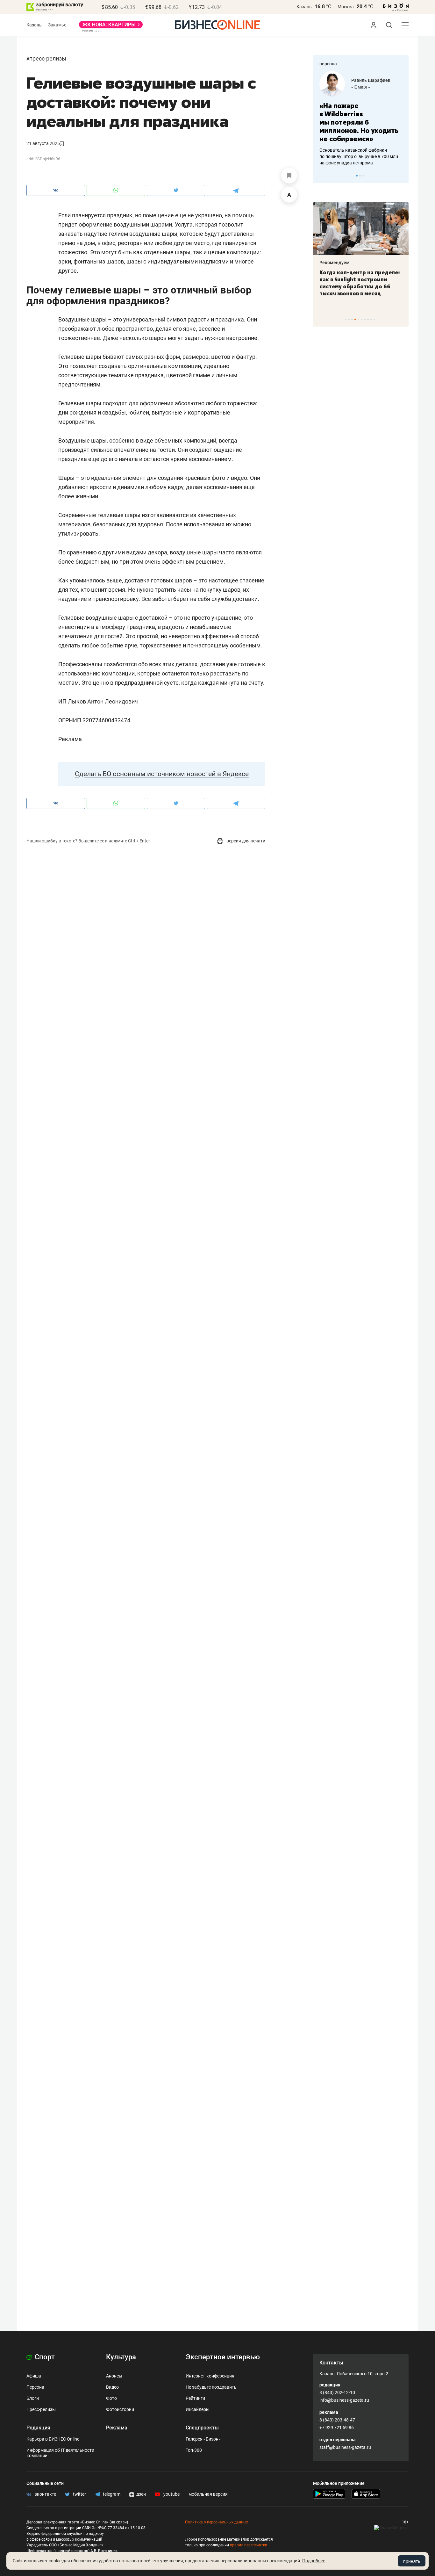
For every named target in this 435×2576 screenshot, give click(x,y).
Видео (112, 2387)
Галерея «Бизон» (203, 2439)
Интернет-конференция (210, 2376)
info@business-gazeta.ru (344, 2400)
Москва (346, 7)
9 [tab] (371, 319)
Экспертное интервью (223, 2357)
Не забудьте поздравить (211, 2387)
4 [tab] (355, 319)
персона (328, 64)
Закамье (57, 25)
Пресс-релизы (48, 58)
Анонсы (114, 2376)
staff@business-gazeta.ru (345, 2447)
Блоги (33, 2398)
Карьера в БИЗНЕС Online (53, 2439)
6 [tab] (362, 319)
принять (412, 2561)
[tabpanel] (361, 119)
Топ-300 (194, 2450)
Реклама (117, 2428)
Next (402, 176)
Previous (322, 176)
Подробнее (314, 2561)
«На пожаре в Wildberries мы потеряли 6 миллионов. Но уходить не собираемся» (359, 122)
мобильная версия (208, 2494)
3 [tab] (363, 176)
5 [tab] (358, 319)
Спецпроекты (202, 2428)
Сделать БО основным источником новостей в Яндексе (162, 774)
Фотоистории (120, 2409)
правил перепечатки (249, 2545)
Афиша (34, 2376)
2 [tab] (360, 176)
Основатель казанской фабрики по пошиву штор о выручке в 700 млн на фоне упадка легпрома (359, 156)
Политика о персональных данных (217, 2522)
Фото (111, 2398)
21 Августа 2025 (43, 143)
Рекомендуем (335, 263)
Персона (35, 2387)
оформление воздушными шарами (125, 224)
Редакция (38, 2428)
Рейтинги (195, 2398)
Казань (304, 7)
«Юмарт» (361, 87)
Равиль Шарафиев (371, 80)
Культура (121, 2357)
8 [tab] (368, 319)
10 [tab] (374, 319)
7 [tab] (365, 319)
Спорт (44, 2357)
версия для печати (245, 841)
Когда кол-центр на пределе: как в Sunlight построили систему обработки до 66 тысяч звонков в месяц (360, 283)
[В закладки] (289, 176)
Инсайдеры (198, 2409)
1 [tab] (357, 176)
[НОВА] (111, 27)
